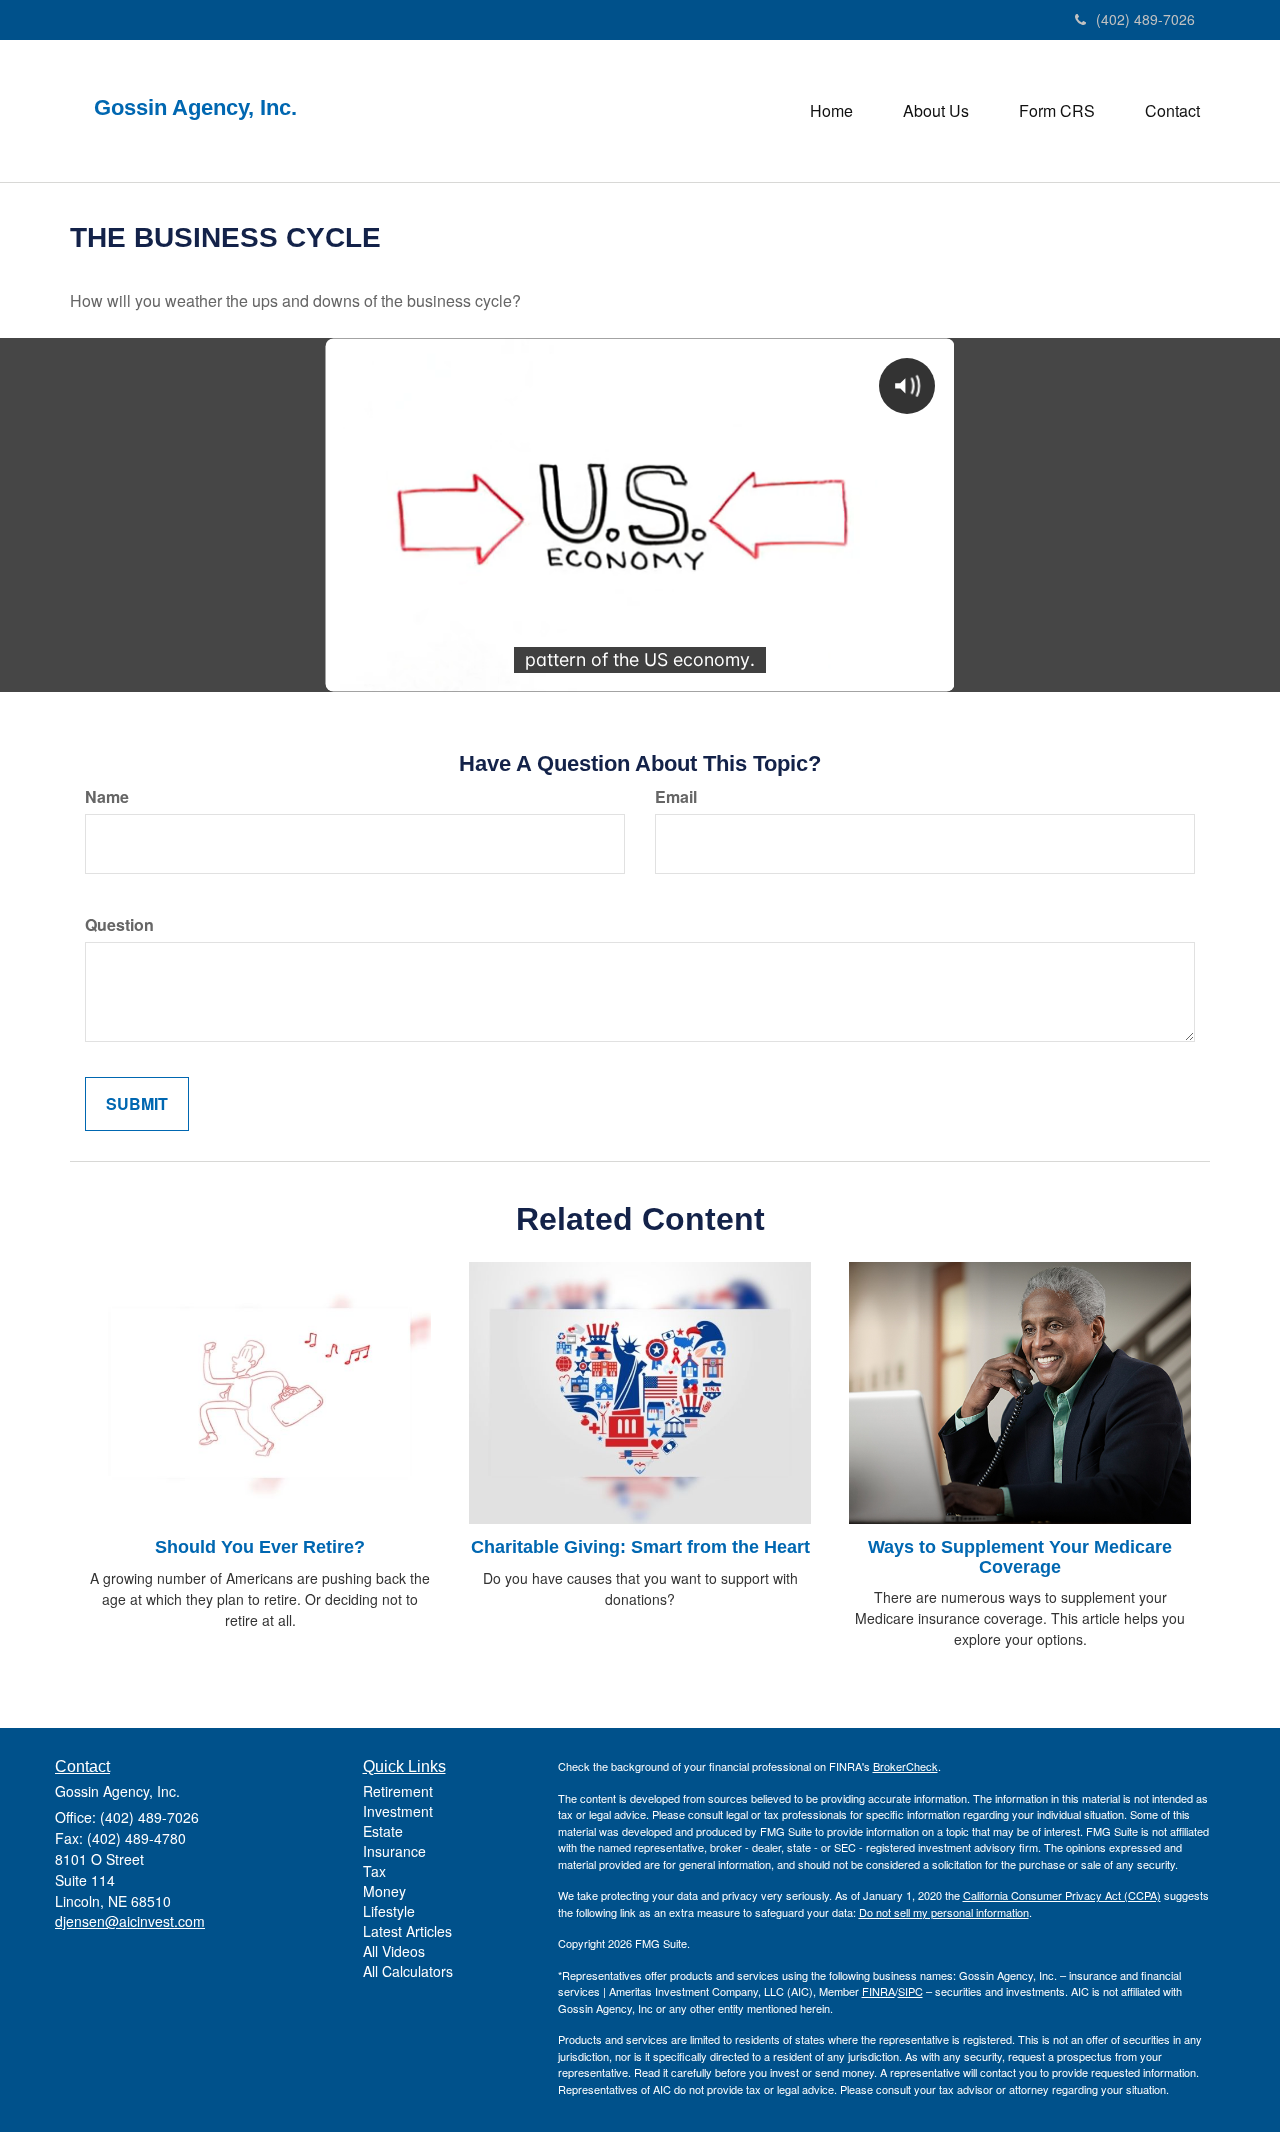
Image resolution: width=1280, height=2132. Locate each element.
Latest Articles (407, 1931)
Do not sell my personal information (944, 1912)
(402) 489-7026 (1145, 19)
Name (107, 797)
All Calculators (408, 1971)
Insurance (394, 1851)
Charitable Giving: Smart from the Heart (640, 1547)
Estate (383, 1831)
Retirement (398, 1791)
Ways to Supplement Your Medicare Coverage (1020, 1557)
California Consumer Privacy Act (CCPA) (1062, 1895)
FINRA (878, 1991)
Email (676, 797)
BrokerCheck (905, 1766)
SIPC (910, 1991)
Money (384, 1891)
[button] (936, 111)
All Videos (394, 1951)
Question (119, 925)
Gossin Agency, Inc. (201, 108)
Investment (398, 1811)
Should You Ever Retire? (260, 1547)
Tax (374, 1871)
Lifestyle (389, 1911)
